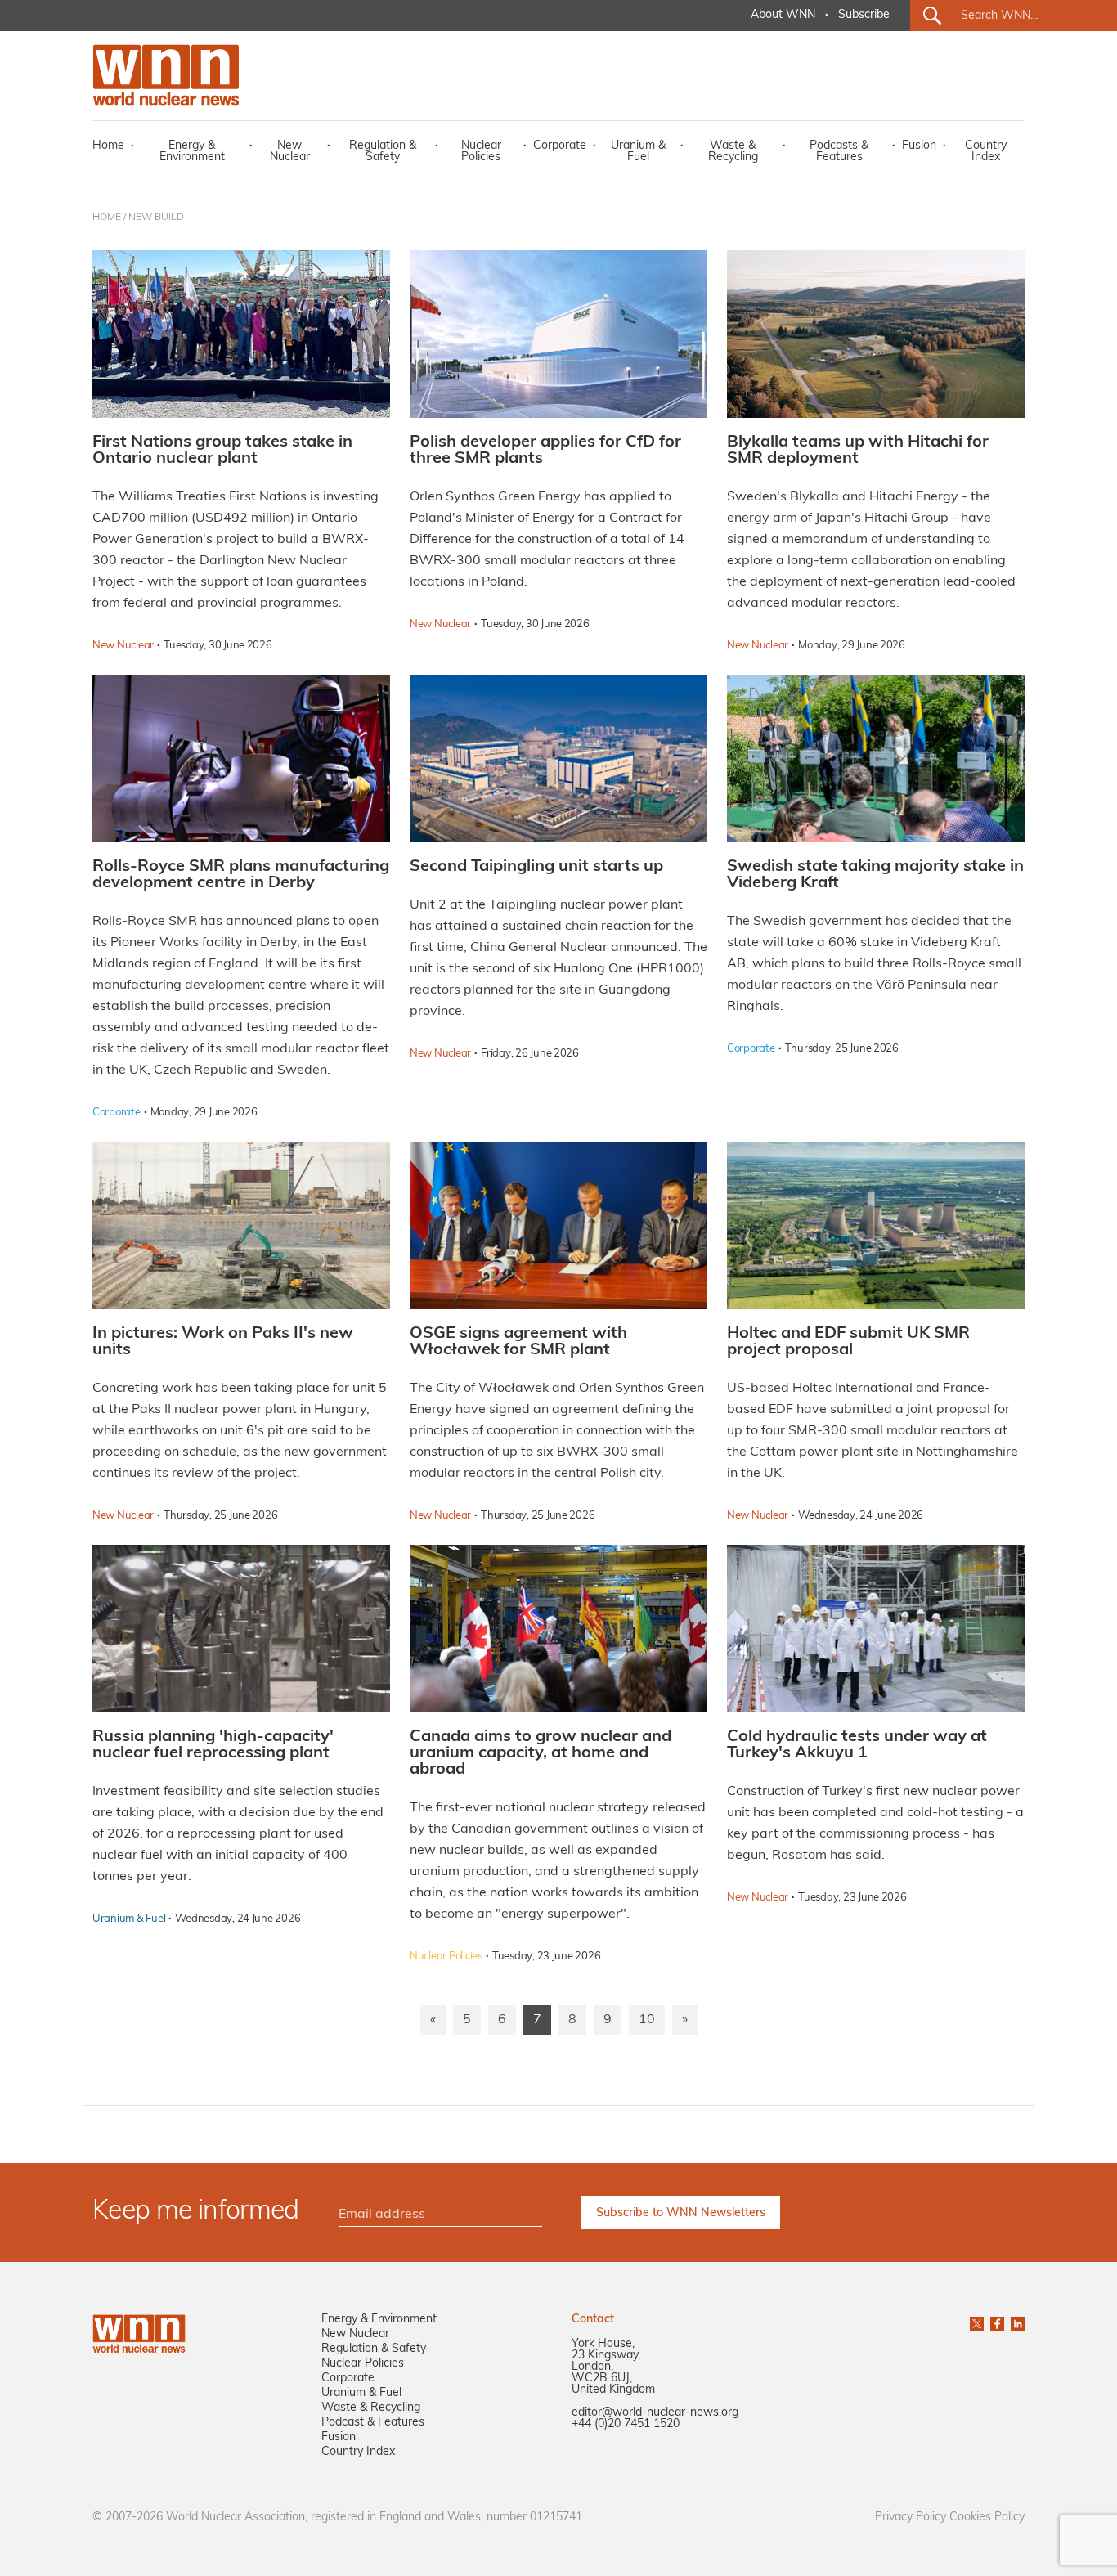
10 (647, 2020)
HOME (107, 218)
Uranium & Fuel (638, 152)
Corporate (560, 146)
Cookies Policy (987, 2518)
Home (108, 146)
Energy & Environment (192, 152)
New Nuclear (290, 152)
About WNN (783, 15)
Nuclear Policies (481, 152)
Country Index (986, 152)
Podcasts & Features (839, 152)
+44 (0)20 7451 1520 (626, 2424)
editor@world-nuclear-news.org (655, 2413)
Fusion (919, 146)
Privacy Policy (911, 2518)
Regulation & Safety (383, 152)
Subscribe (864, 15)
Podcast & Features (373, 2423)
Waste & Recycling (733, 152)
